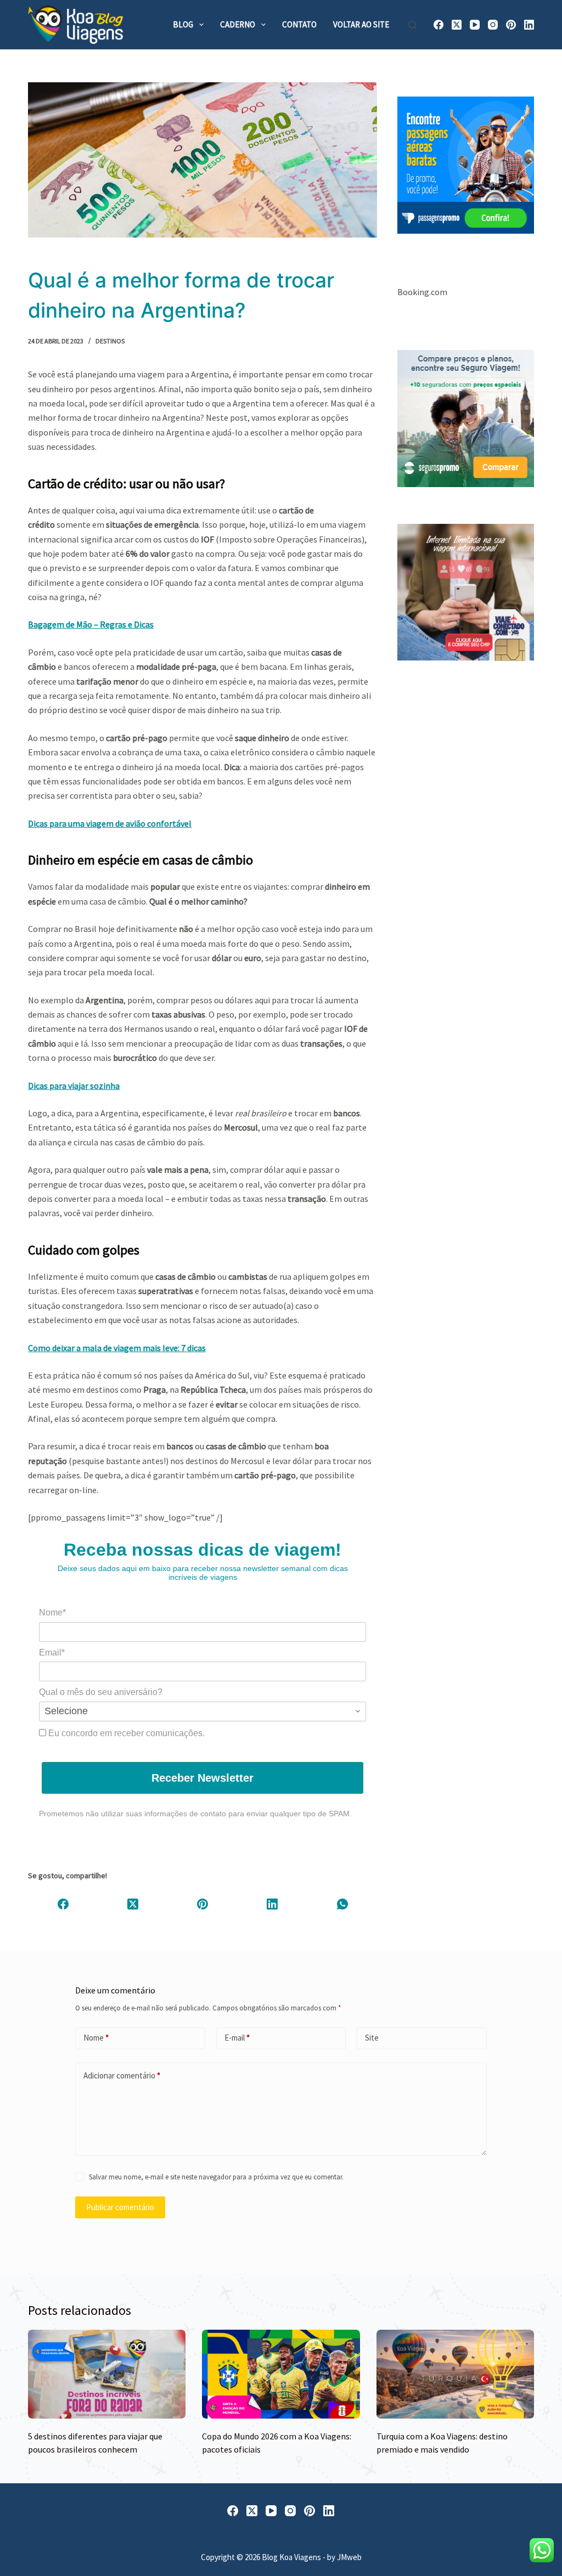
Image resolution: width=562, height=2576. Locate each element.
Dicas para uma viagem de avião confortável (110, 823)
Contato (299, 24)
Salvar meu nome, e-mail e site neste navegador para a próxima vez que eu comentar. (216, 2177)
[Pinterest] (511, 25)
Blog (183, 24)
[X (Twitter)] (457, 25)
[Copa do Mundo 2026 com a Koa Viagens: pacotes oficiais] (281, 2374)
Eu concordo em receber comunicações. (125, 1733)
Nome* (52, 1612)
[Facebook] (439, 25)
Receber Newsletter (203, 1778)
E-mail (237, 2038)
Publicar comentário (120, 2207)
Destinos (110, 341)
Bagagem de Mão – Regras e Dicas (91, 624)
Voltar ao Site (361, 24)
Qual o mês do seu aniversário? (101, 1692)
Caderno (238, 24)
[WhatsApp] (342, 1904)
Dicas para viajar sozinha (74, 1086)
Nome (96, 2038)
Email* (52, 1653)
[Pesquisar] (412, 25)
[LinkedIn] (529, 25)
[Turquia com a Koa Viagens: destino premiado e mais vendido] (455, 2374)
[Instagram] (493, 25)
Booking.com (422, 292)
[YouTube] (475, 25)
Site (372, 2038)
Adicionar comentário (122, 2075)
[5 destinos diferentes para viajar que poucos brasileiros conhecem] (107, 2374)
